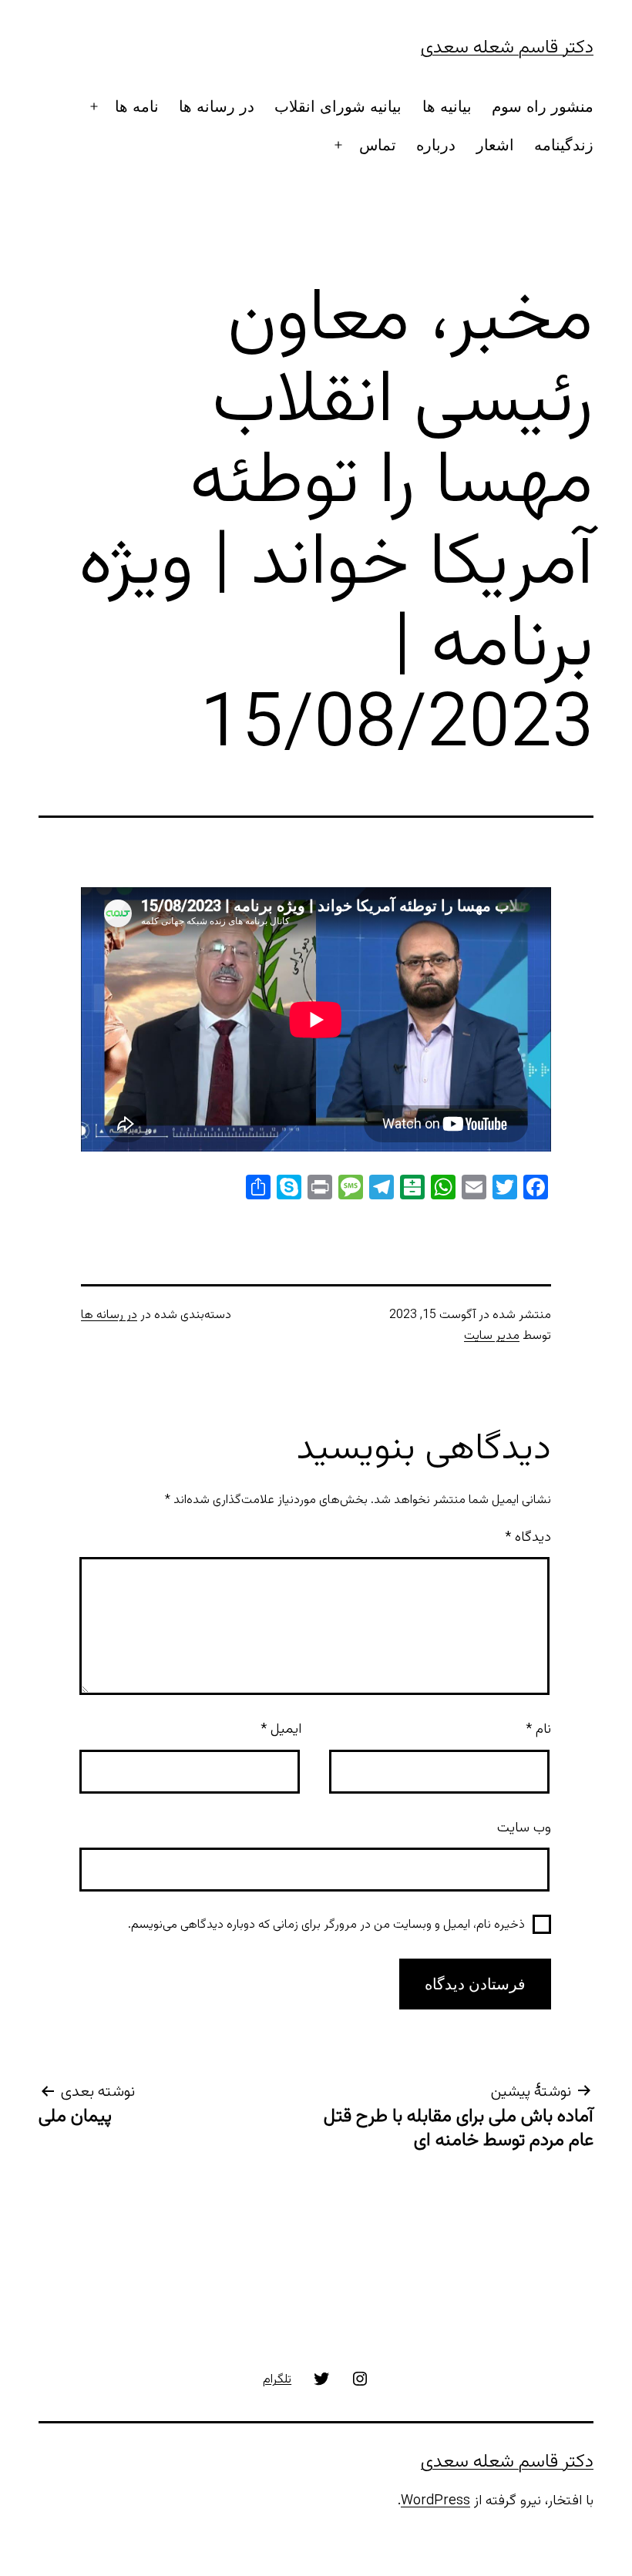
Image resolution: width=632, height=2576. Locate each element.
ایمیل (281, 1730)
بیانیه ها (447, 106)
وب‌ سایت (524, 1828)
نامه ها (137, 106)
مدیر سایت (492, 1336)
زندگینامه (564, 145)
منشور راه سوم (543, 106)
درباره (436, 145)
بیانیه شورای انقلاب (338, 106)
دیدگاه (528, 1538)
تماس (378, 145)
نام (538, 1730)
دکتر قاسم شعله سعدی (507, 48)
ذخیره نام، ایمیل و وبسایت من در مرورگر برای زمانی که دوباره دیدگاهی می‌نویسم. (326, 1925)
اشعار (495, 145)
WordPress (435, 2501)
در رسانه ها (217, 106)
